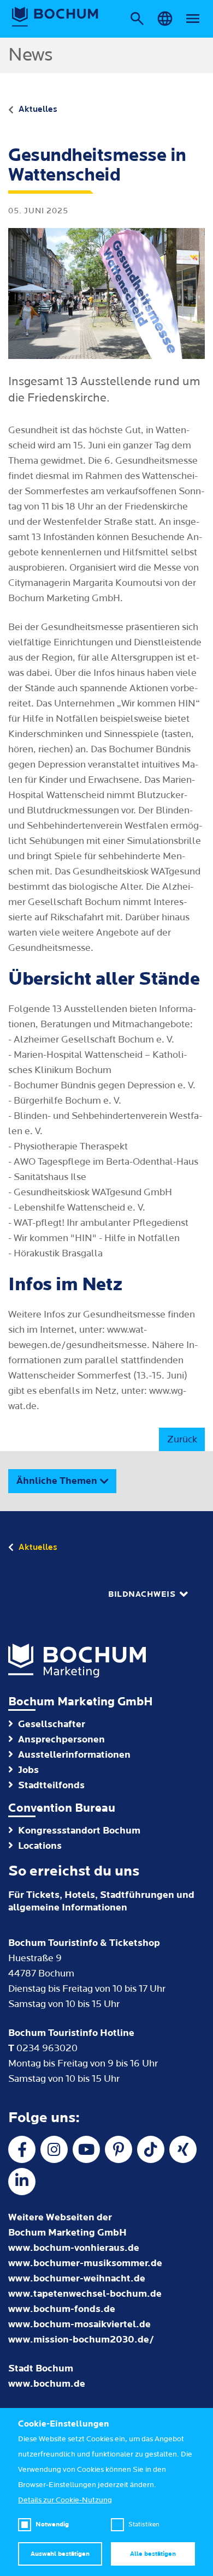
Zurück (182, 1439)
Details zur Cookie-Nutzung (65, 2500)
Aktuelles (38, 109)
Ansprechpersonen (61, 1739)
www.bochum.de (47, 2384)
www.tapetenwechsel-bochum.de (85, 2294)
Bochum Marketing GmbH (81, 1702)
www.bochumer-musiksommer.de (85, 2263)
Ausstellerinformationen (74, 1755)
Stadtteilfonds (51, 1785)
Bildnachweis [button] (142, 1594)
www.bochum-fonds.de (62, 2309)
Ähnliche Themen (57, 1481)
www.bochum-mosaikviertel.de (79, 2324)
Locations (40, 1846)
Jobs (28, 1770)
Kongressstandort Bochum (79, 1831)
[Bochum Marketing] (55, 17)
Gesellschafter (52, 1724)
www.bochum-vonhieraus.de (74, 2248)
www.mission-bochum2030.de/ (81, 2340)
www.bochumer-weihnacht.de (77, 2278)
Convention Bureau (62, 1808)
